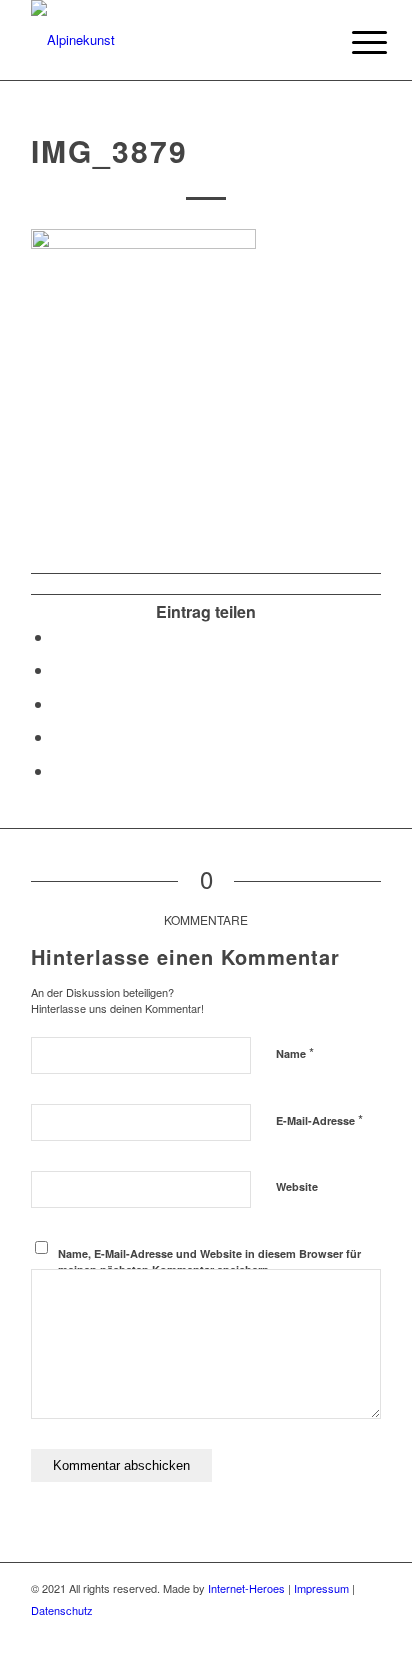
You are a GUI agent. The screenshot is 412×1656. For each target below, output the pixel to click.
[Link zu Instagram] (336, 1631)
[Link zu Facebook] (306, 1631)
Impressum (321, 1588)
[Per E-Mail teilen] (59, 770)
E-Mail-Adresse (319, 1119)
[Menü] (354, 42)
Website (297, 1186)
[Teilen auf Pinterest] (59, 703)
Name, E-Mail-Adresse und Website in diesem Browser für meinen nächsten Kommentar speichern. (209, 1262)
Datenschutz (62, 1610)
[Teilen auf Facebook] (59, 636)
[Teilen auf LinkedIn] (59, 736)
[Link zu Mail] (366, 1631)
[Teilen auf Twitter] (59, 669)
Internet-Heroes (246, 1588)
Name (295, 1052)
